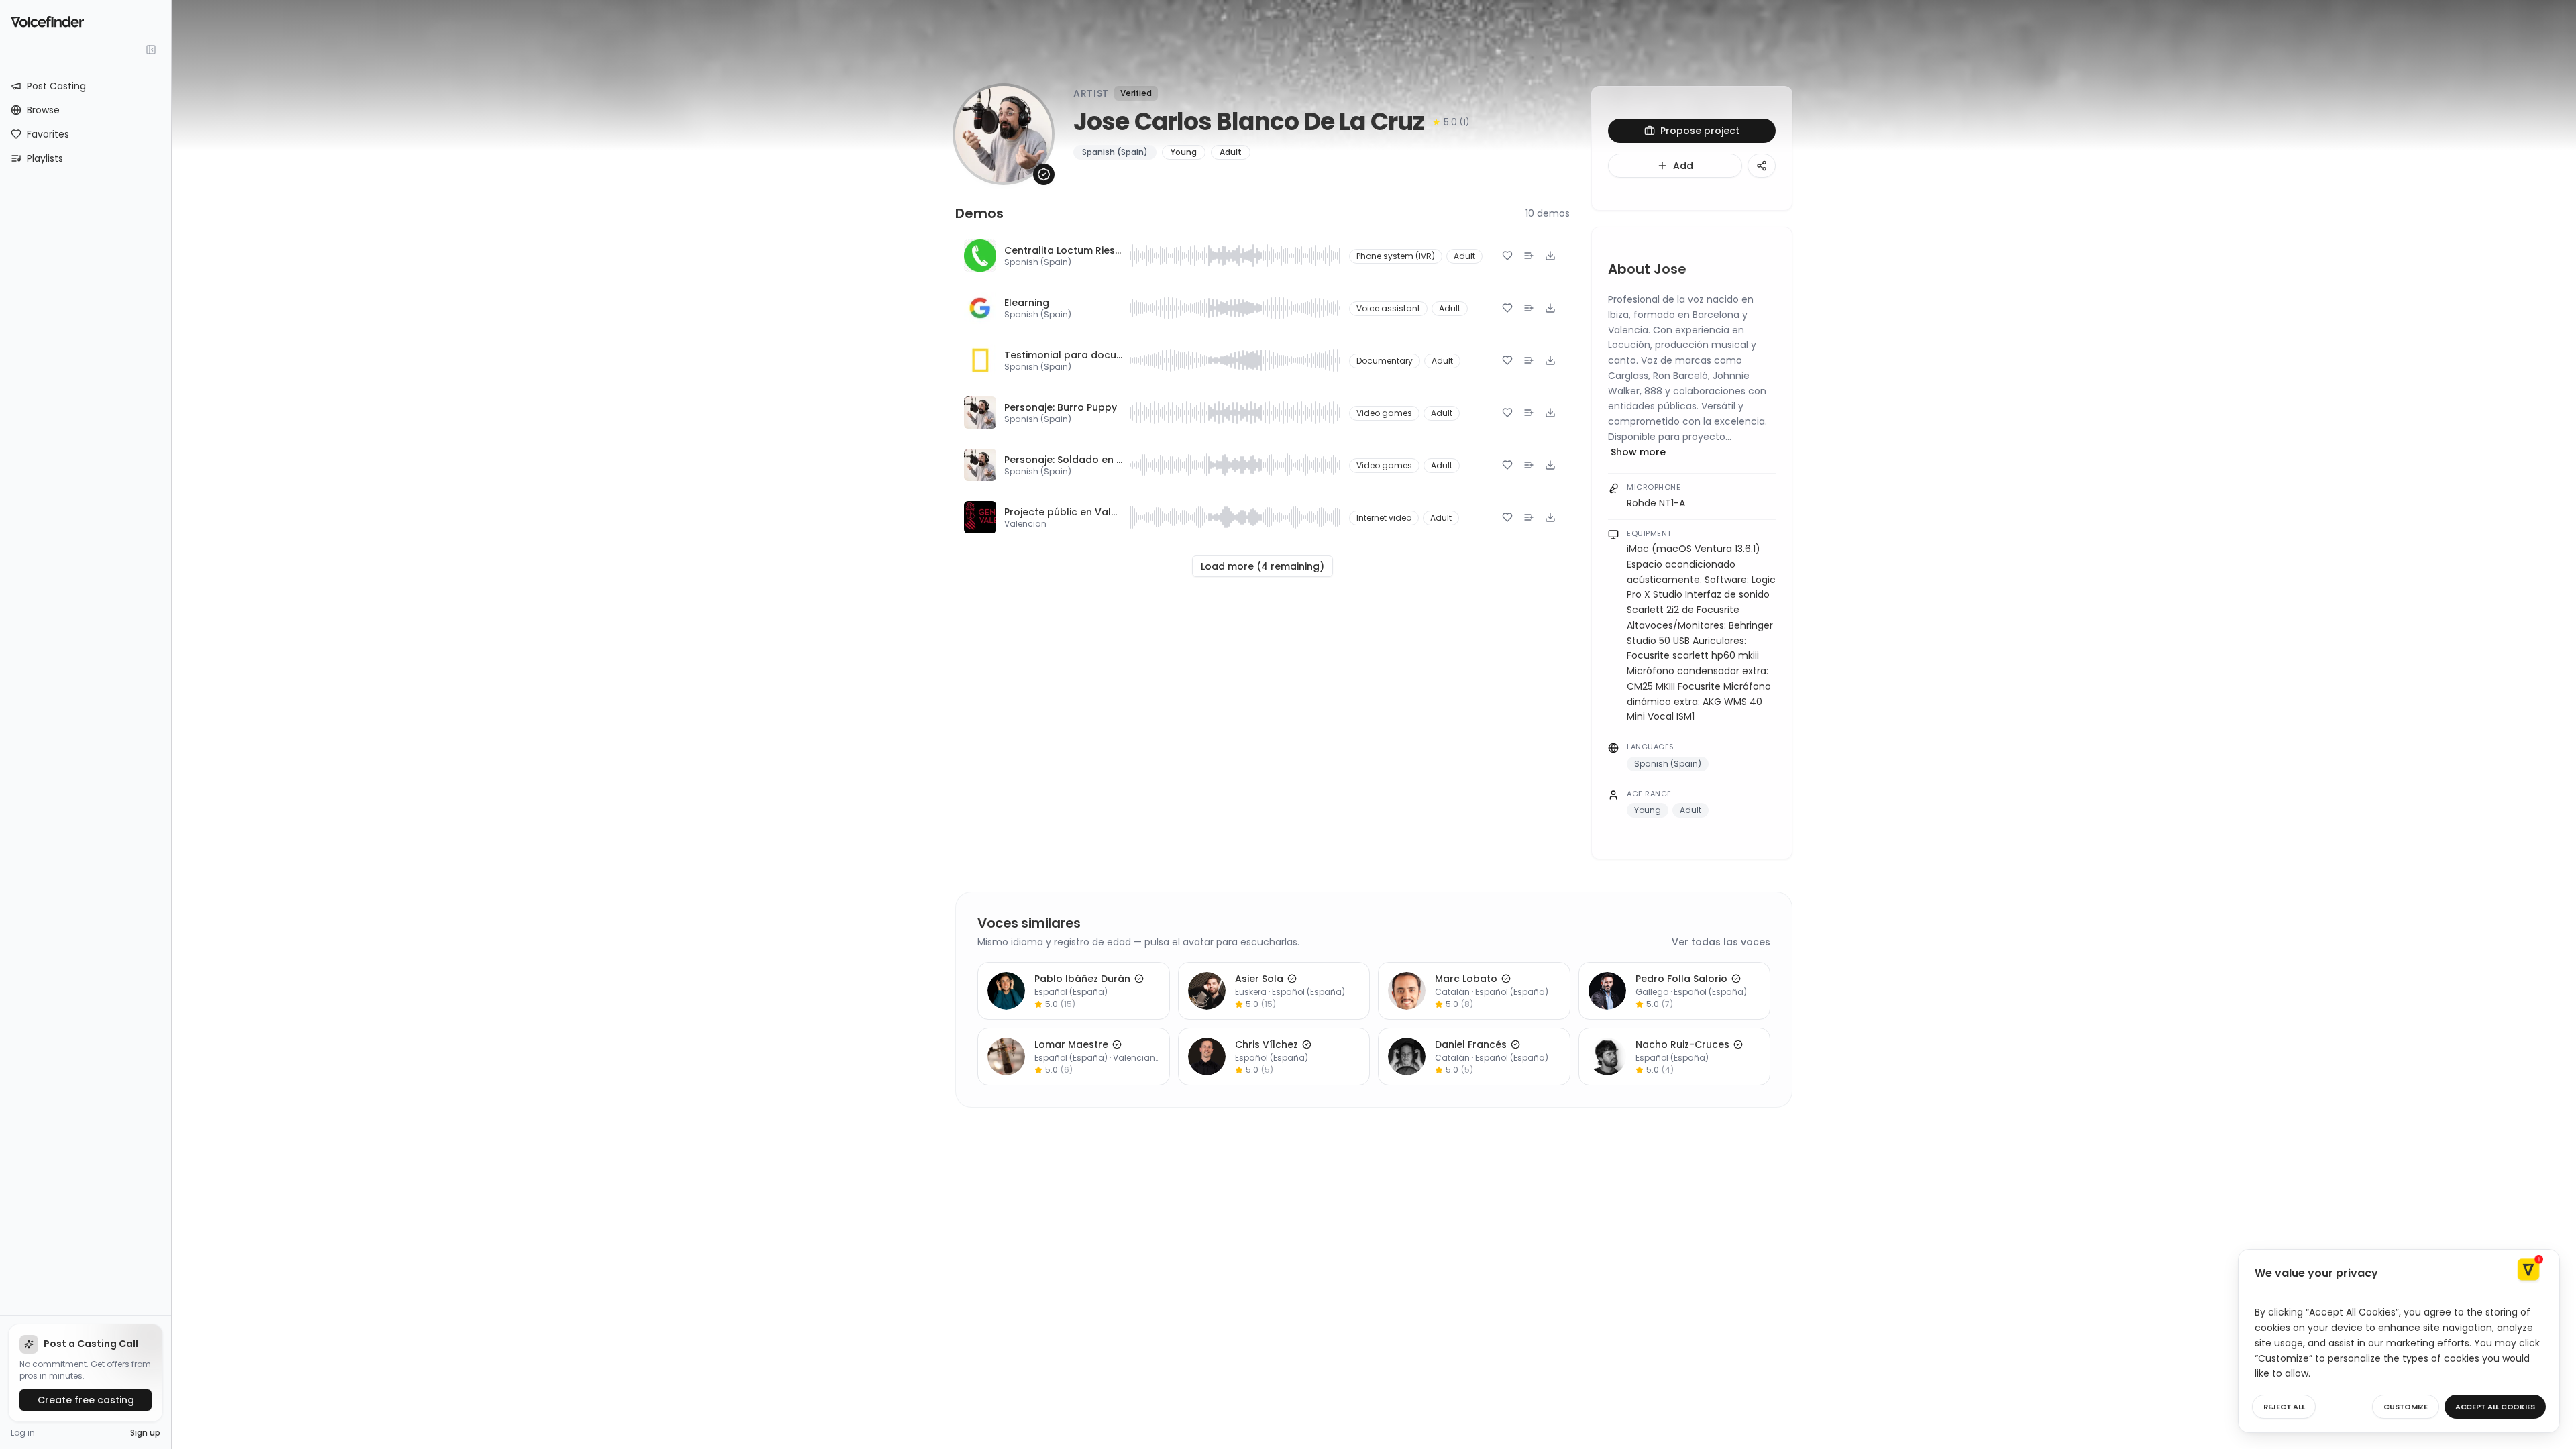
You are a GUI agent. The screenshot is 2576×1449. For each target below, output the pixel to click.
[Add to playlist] (1529, 256)
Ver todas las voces (1721, 942)
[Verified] (1044, 174)
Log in (23, 1433)
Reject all (2284, 1407)
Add (1683, 166)
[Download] (1550, 256)
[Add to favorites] (1507, 256)
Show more (1638, 452)
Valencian (1025, 524)
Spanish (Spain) (1038, 262)
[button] (1236, 256)
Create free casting (86, 1400)
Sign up (145, 1433)
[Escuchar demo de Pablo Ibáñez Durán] (1006, 991)
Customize (2406, 1407)
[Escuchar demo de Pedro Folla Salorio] (1607, 991)
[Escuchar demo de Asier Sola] (1207, 991)
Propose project (1700, 131)
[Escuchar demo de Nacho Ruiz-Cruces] (1607, 1057)
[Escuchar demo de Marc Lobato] (1407, 991)
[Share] (1762, 166)
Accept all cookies (2495, 1407)
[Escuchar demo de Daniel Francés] (1407, 1057)
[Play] (980, 256)
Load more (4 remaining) (1263, 566)
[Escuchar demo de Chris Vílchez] (1207, 1057)
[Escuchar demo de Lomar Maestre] (1006, 1057)
